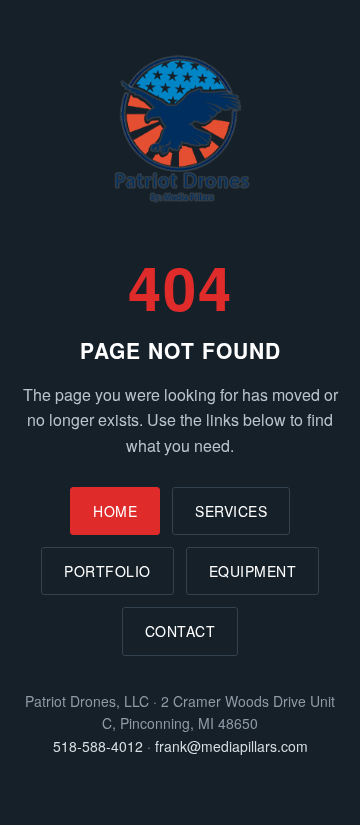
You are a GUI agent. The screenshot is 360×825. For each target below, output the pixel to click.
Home (115, 511)
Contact (180, 631)
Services (231, 511)
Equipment (253, 571)
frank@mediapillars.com (231, 746)
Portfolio (107, 571)
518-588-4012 (98, 746)
